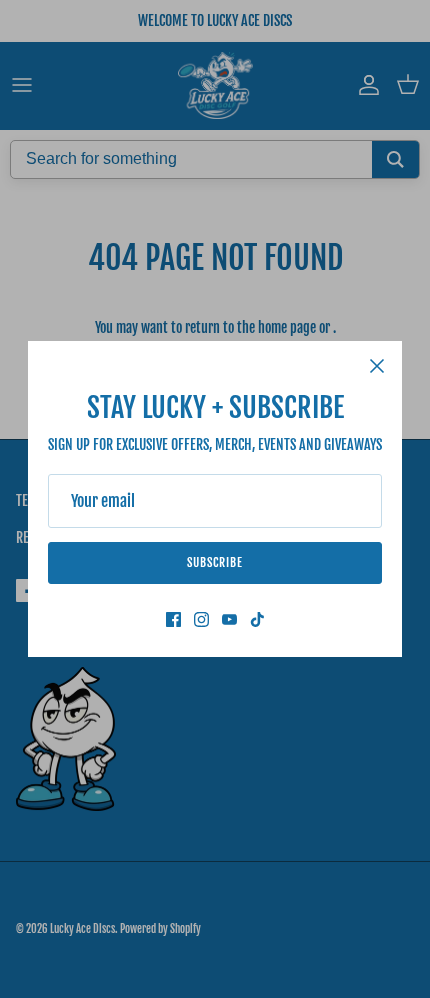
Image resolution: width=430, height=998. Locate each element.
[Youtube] (229, 619)
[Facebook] (173, 619)
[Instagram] (201, 619)
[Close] (377, 366)
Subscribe (215, 562)
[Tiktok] (257, 619)
